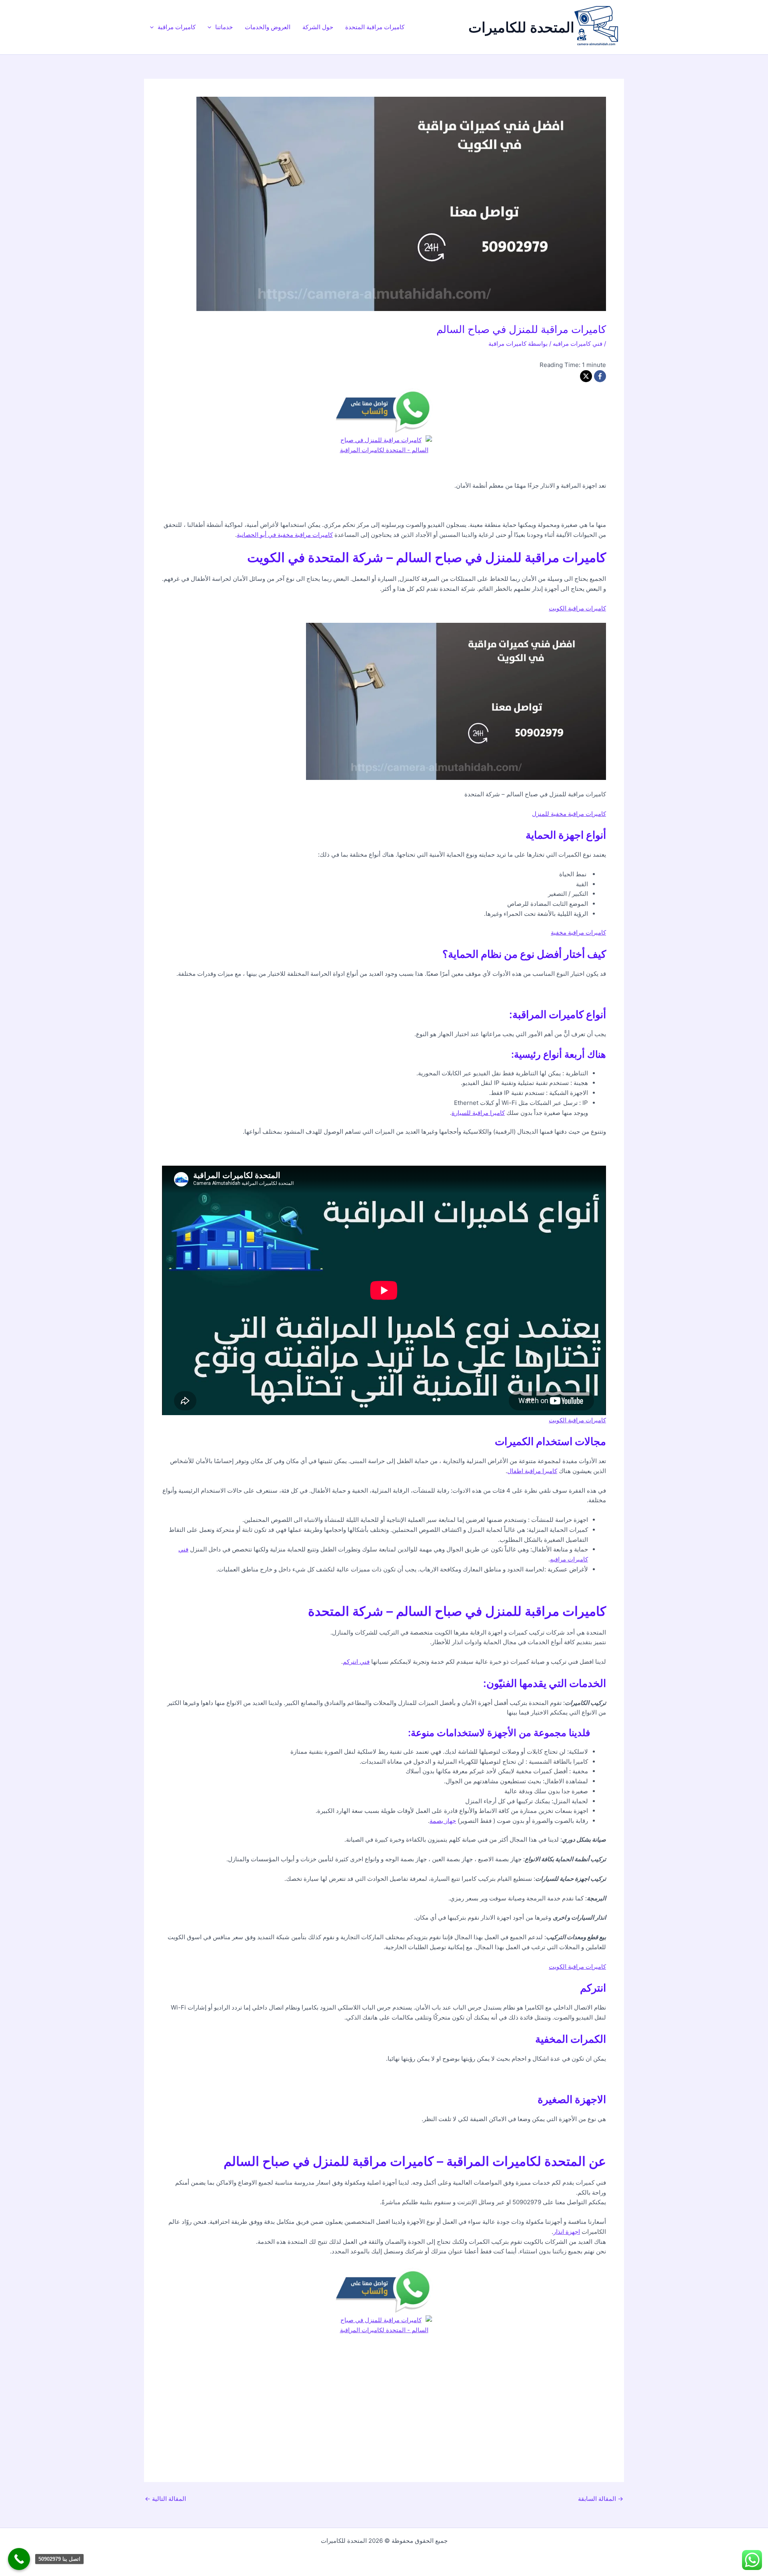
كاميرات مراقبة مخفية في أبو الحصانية (285, 535)
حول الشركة (318, 27)
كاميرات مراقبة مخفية (578, 932)
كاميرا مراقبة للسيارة (478, 1113)
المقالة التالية (165, 2499)
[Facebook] (600, 376)
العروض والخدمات (268, 27)
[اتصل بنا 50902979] (19, 2559)
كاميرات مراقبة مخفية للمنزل (569, 814)
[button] (211, 27)
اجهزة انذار (567, 2232)
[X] (586, 376)
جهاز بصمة (443, 1821)
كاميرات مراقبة (177, 27)
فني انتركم (356, 1662)
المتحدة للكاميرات (521, 27)
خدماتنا (224, 27)
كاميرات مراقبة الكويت (577, 608)
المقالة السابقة (601, 2499)
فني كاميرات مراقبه (578, 344)
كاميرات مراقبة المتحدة (375, 27)
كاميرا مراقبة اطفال (532, 1471)
